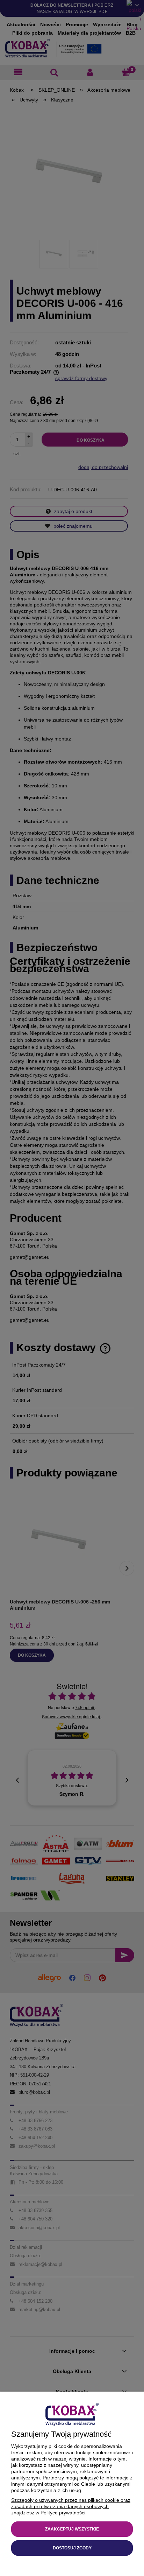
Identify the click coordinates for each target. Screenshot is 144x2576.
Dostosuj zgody (72, 2548)
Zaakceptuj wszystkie (72, 2529)
